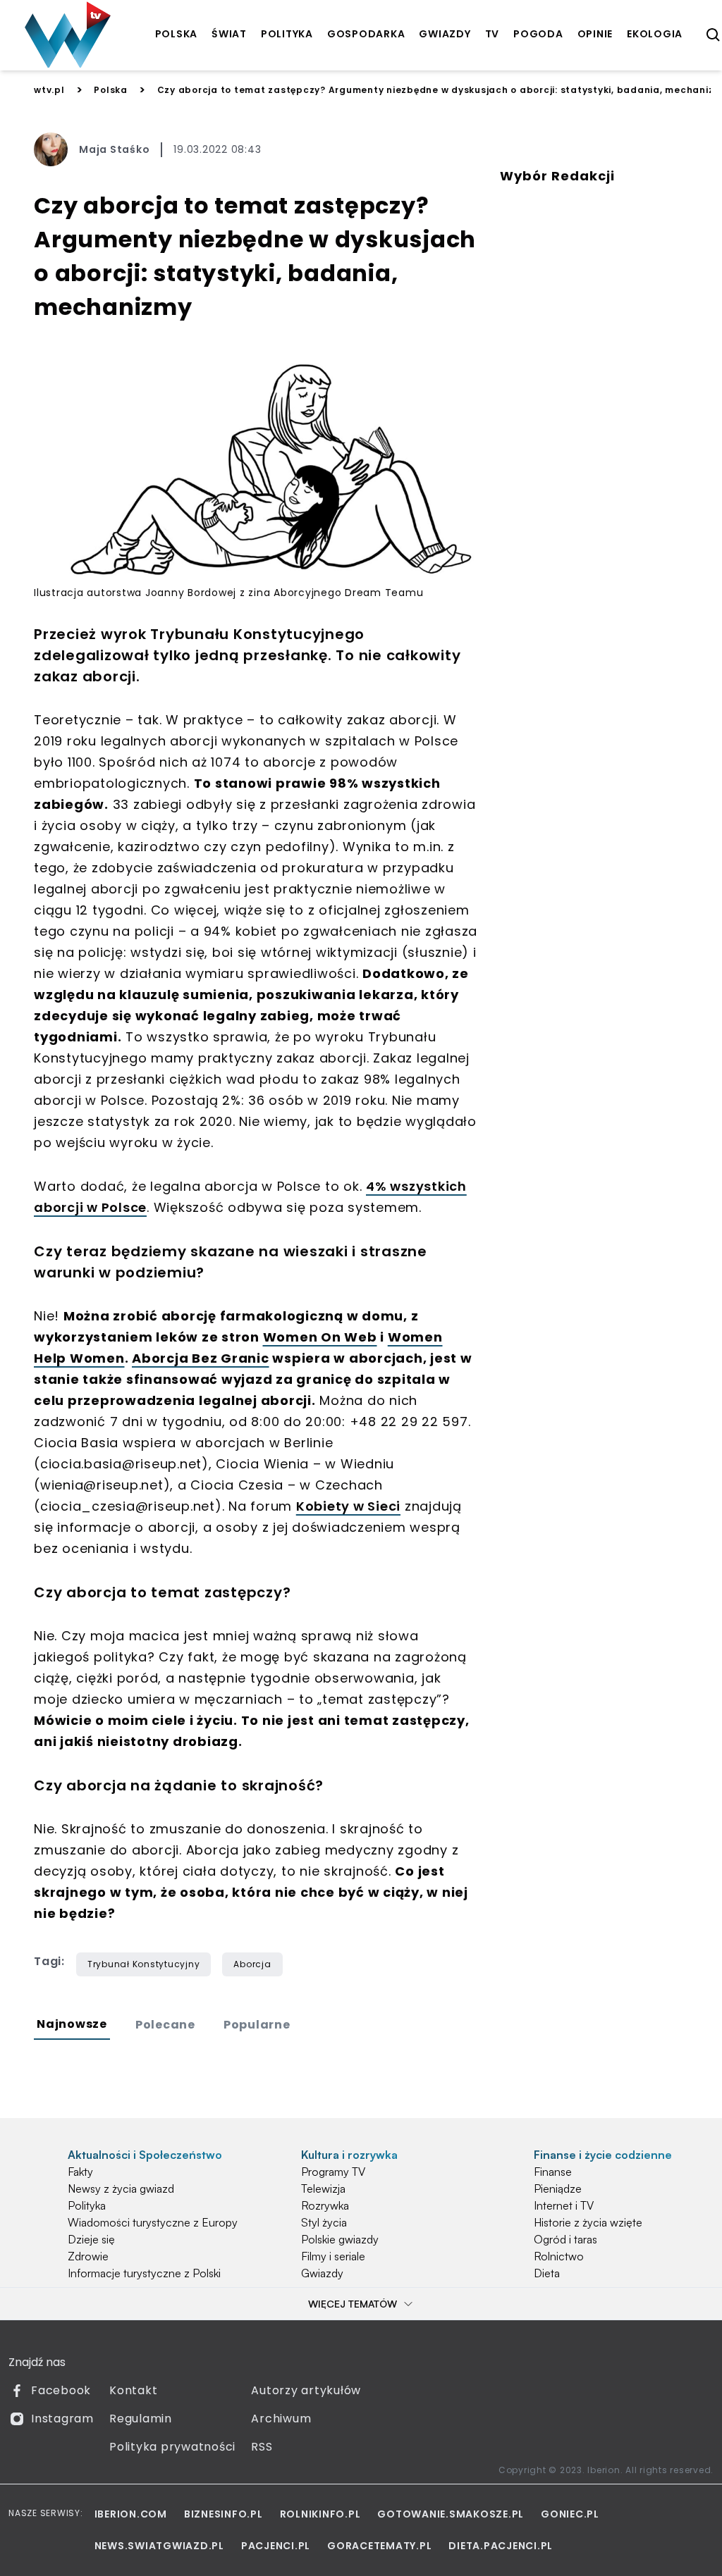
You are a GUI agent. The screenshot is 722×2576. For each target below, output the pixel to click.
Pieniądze (558, 2188)
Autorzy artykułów (306, 2390)
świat (229, 34)
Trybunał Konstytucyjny (144, 1964)
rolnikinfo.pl (320, 2514)
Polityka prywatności (172, 2447)
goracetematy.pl (379, 2546)
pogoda (538, 34)
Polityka (87, 2205)
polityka (287, 34)
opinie (595, 34)
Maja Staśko (114, 149)
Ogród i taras (565, 2239)
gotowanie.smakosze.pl (451, 2514)
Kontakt (133, 2390)
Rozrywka (325, 2205)
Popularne (257, 2025)
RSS (262, 2447)
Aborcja (252, 1964)
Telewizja (323, 2188)
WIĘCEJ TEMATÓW (353, 2304)
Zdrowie (88, 2256)
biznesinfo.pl (224, 2514)
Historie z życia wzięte (588, 2222)
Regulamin (141, 2419)
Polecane (165, 2025)
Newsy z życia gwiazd (121, 2188)
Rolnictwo (559, 2256)
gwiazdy (445, 34)
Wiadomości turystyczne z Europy (153, 2222)
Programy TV (333, 2172)
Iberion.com (131, 2514)
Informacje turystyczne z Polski (144, 2273)
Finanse (553, 2172)
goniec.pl (570, 2514)
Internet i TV (564, 2205)
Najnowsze (72, 2024)
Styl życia (324, 2222)
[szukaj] (714, 35)
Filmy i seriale (333, 2256)
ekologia (655, 34)
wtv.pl (49, 90)
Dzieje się (91, 2239)
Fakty (80, 2172)
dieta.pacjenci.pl (501, 2546)
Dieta (547, 2273)
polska (177, 34)
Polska (111, 90)
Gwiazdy (322, 2273)
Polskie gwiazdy (340, 2239)
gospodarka (366, 34)
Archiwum (281, 2419)
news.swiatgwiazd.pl (159, 2546)
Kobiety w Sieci (348, 1506)
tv (492, 34)
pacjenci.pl (276, 2546)
